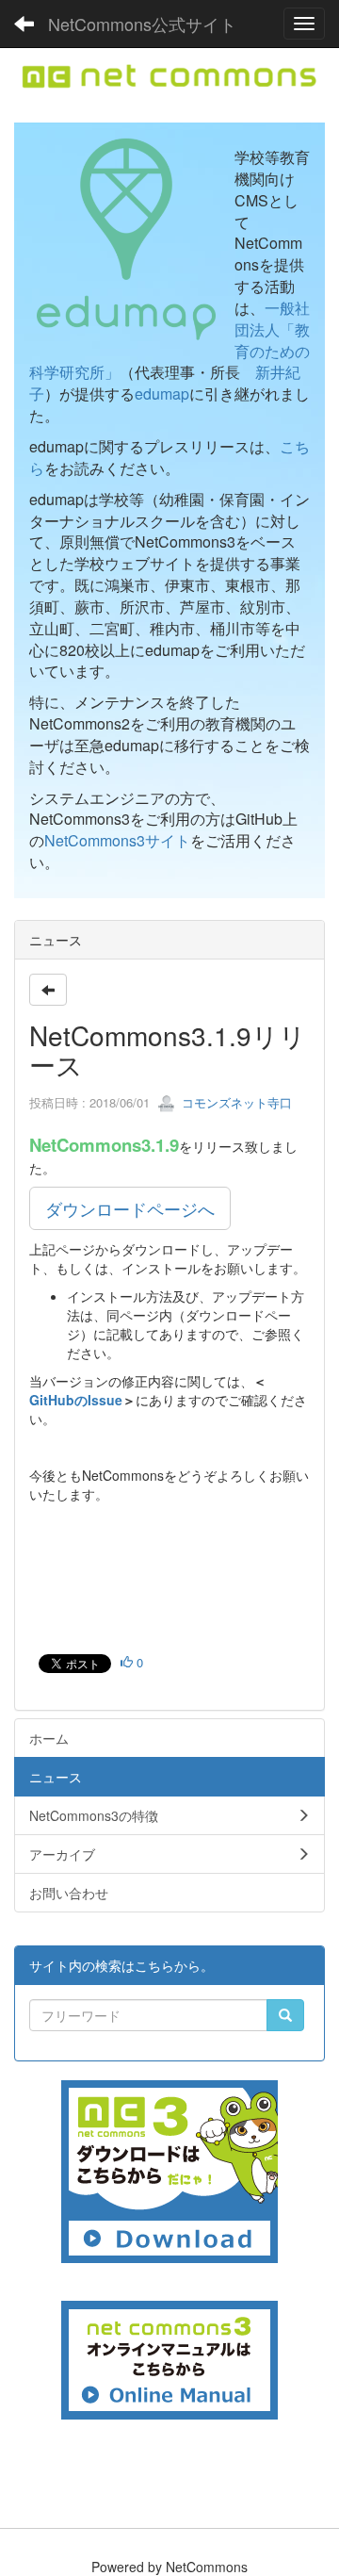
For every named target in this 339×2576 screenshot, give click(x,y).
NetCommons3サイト (117, 840)
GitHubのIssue (76, 1400)
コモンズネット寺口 (235, 1102)
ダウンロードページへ (130, 1208)
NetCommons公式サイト (142, 24)
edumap (162, 394)
